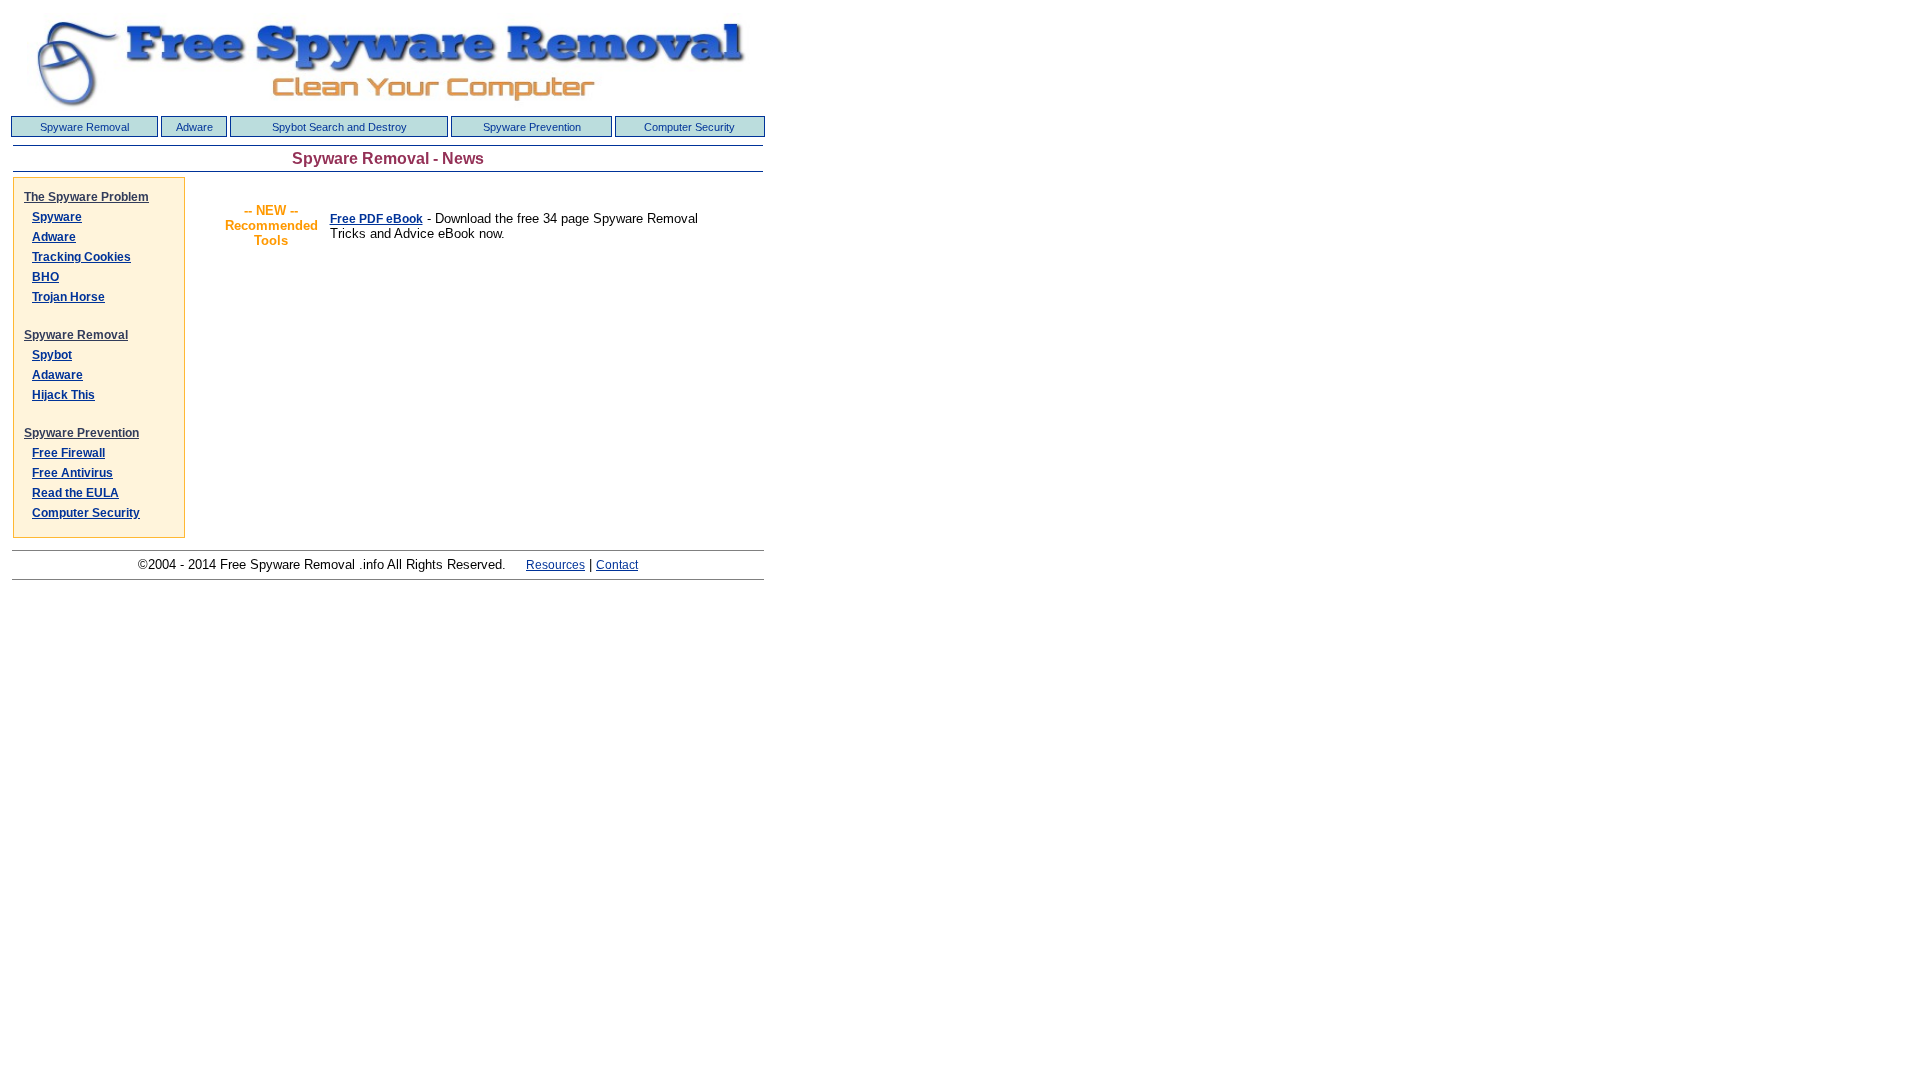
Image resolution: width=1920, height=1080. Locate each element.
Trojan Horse (68, 297)
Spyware (57, 217)
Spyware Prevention (532, 127)
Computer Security (689, 127)
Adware (194, 127)
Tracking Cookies (81, 257)
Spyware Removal (84, 127)
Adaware (57, 375)
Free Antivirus (72, 473)
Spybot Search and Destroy (339, 127)
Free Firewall (68, 453)
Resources (555, 565)
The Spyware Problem (86, 197)
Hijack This (63, 395)
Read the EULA (75, 493)
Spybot (52, 355)
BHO (45, 277)
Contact (617, 565)
